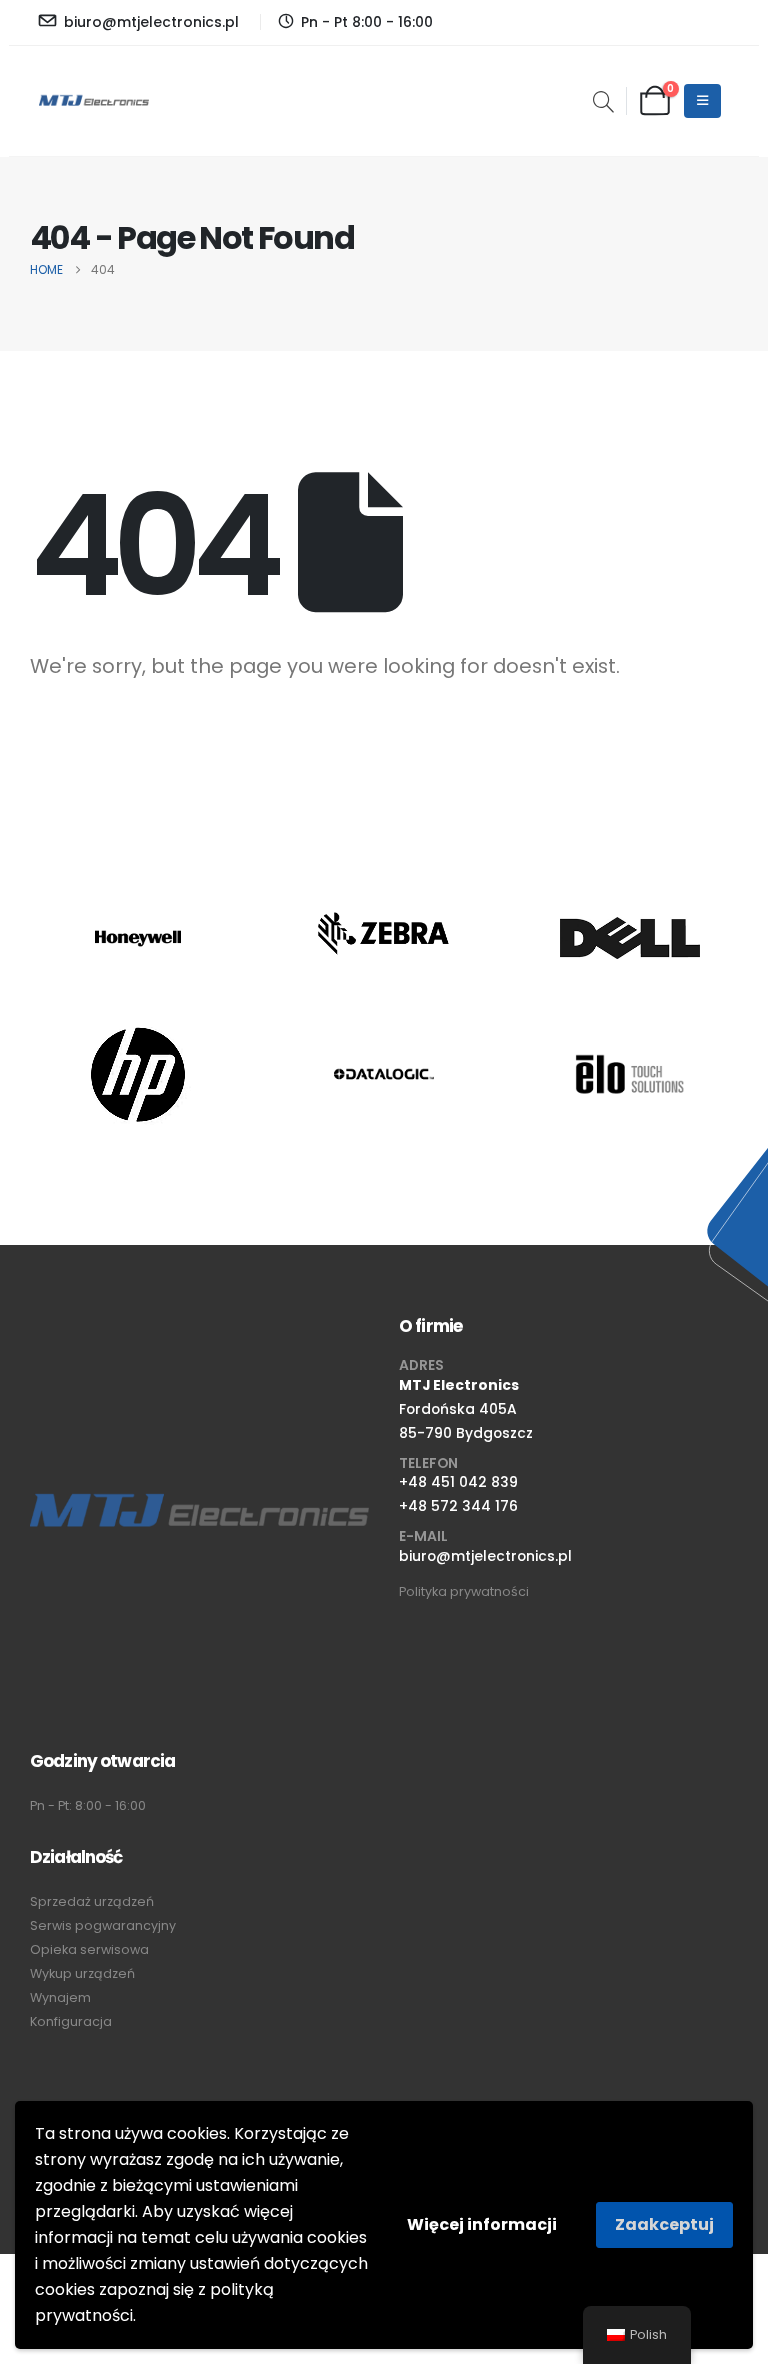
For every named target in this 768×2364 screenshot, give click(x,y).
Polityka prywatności (464, 1591)
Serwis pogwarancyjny (103, 1925)
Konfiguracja (71, 2021)
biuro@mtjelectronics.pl (485, 1556)
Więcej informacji (482, 2224)
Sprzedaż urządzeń (92, 1901)
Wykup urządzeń (82, 1973)
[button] (603, 104)
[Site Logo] (94, 100)
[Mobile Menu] (702, 101)
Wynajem (60, 1997)
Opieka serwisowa (89, 1949)
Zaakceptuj (664, 2224)
